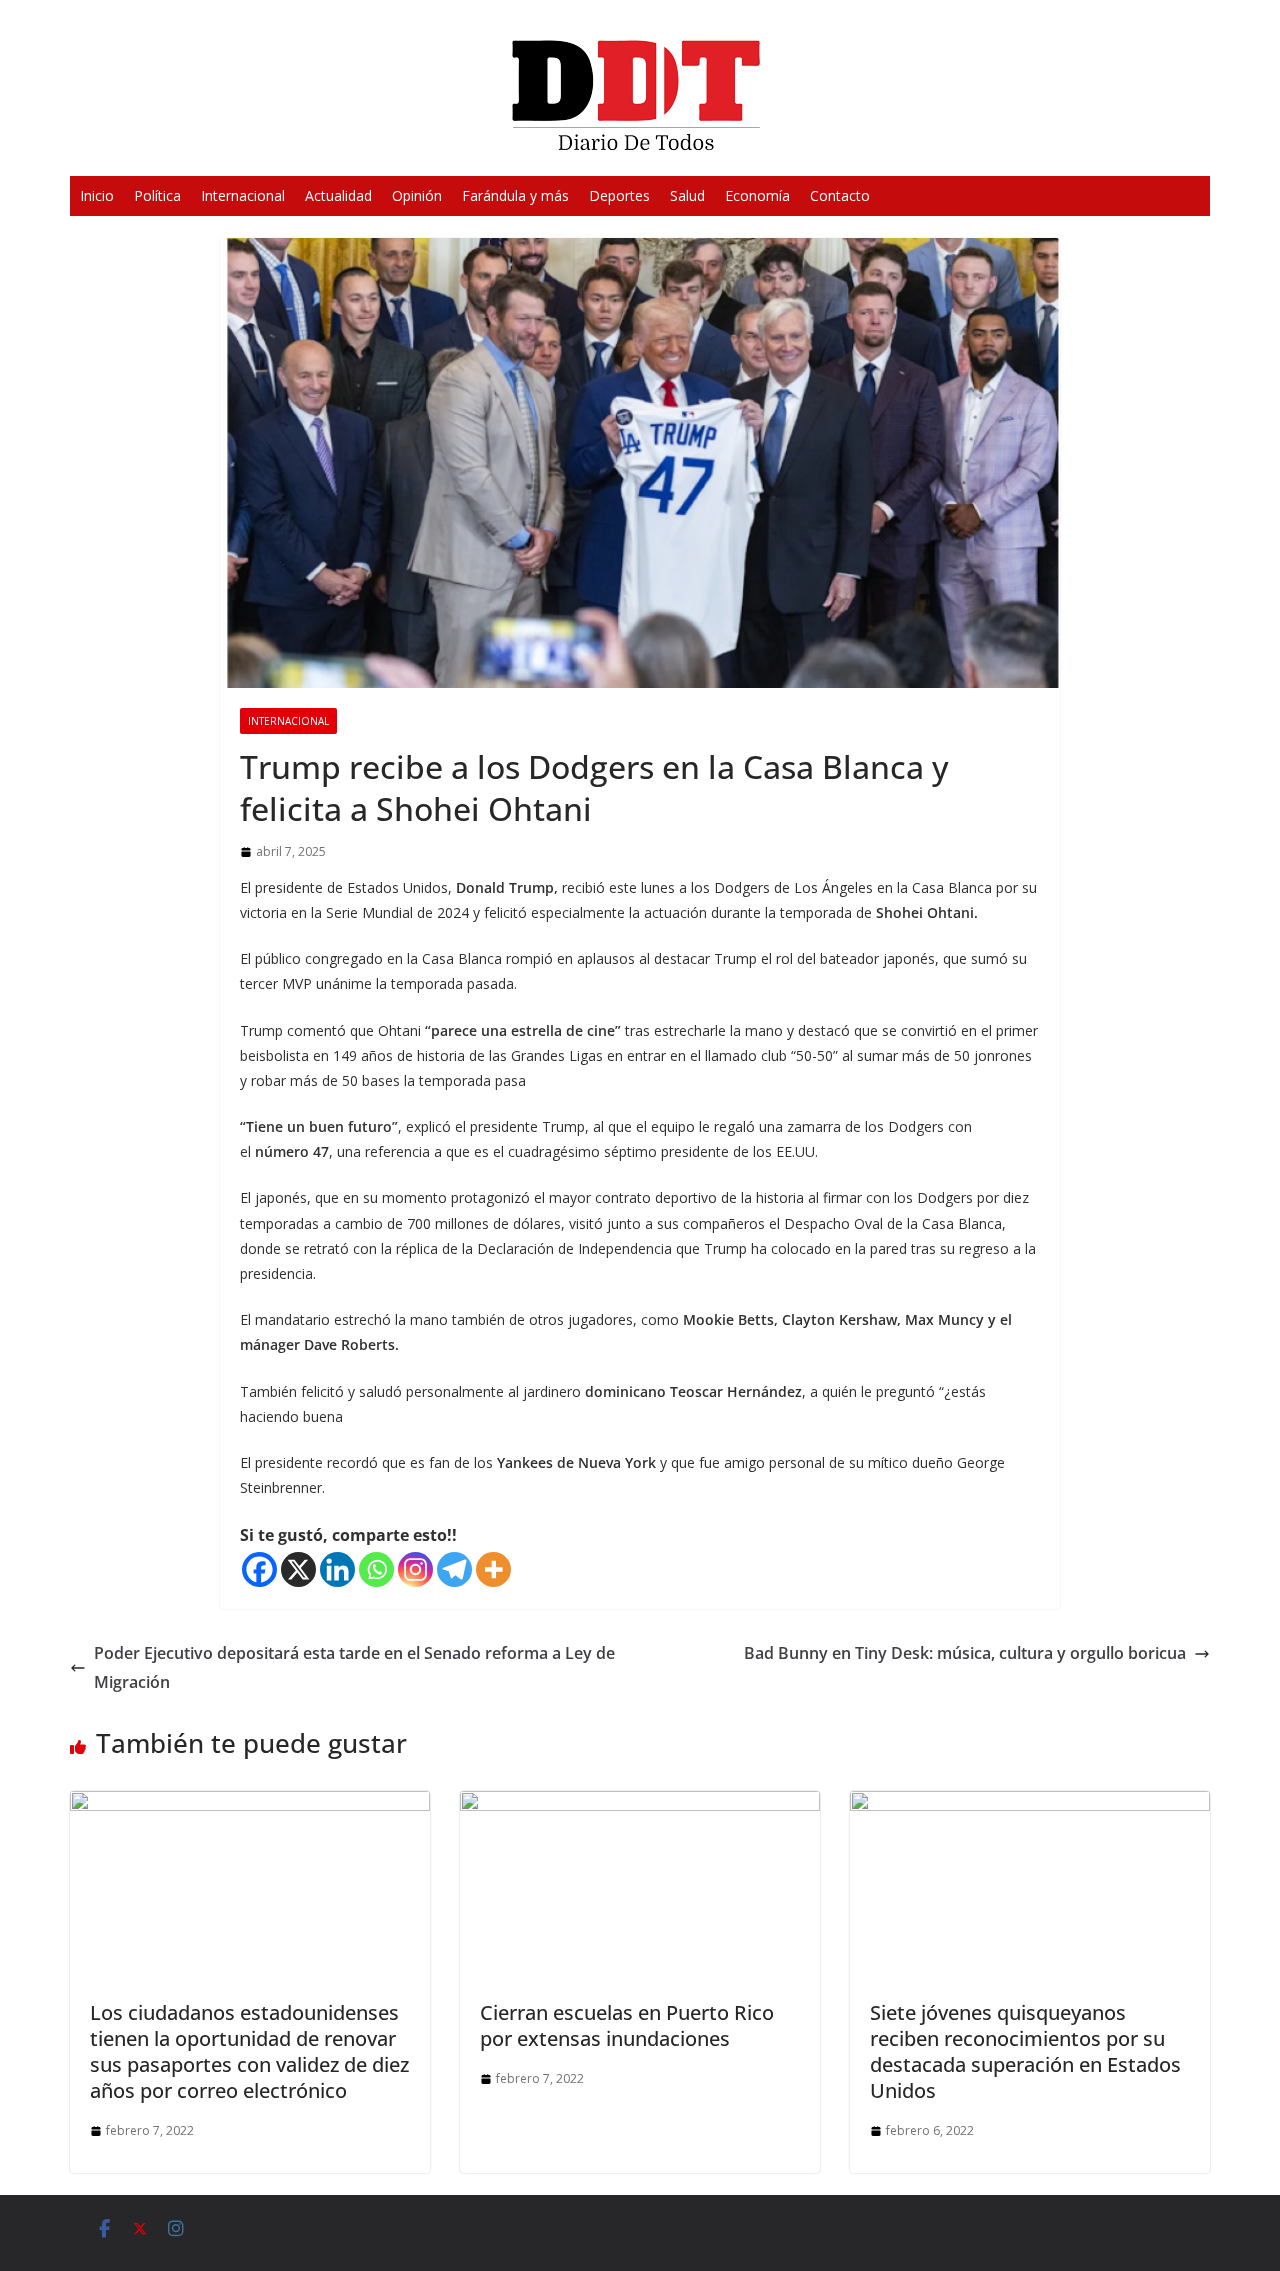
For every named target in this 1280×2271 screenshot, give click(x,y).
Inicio (97, 195)
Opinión (417, 195)
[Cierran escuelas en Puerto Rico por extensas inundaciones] (640, 1805)
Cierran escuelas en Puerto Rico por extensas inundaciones (627, 2025)
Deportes (619, 195)
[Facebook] (259, 1569)
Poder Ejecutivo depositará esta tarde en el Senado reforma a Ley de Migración (354, 1667)
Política (157, 195)
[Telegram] (454, 1569)
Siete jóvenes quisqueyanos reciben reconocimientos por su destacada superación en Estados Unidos (1025, 2051)
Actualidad (338, 195)
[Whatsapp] (376, 1569)
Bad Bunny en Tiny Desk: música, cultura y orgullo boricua (965, 1653)
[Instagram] (415, 1569)
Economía (757, 195)
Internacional (243, 195)
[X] (298, 1569)
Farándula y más (515, 195)
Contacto (840, 195)
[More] (493, 1569)
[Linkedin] (337, 1569)
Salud (687, 195)
